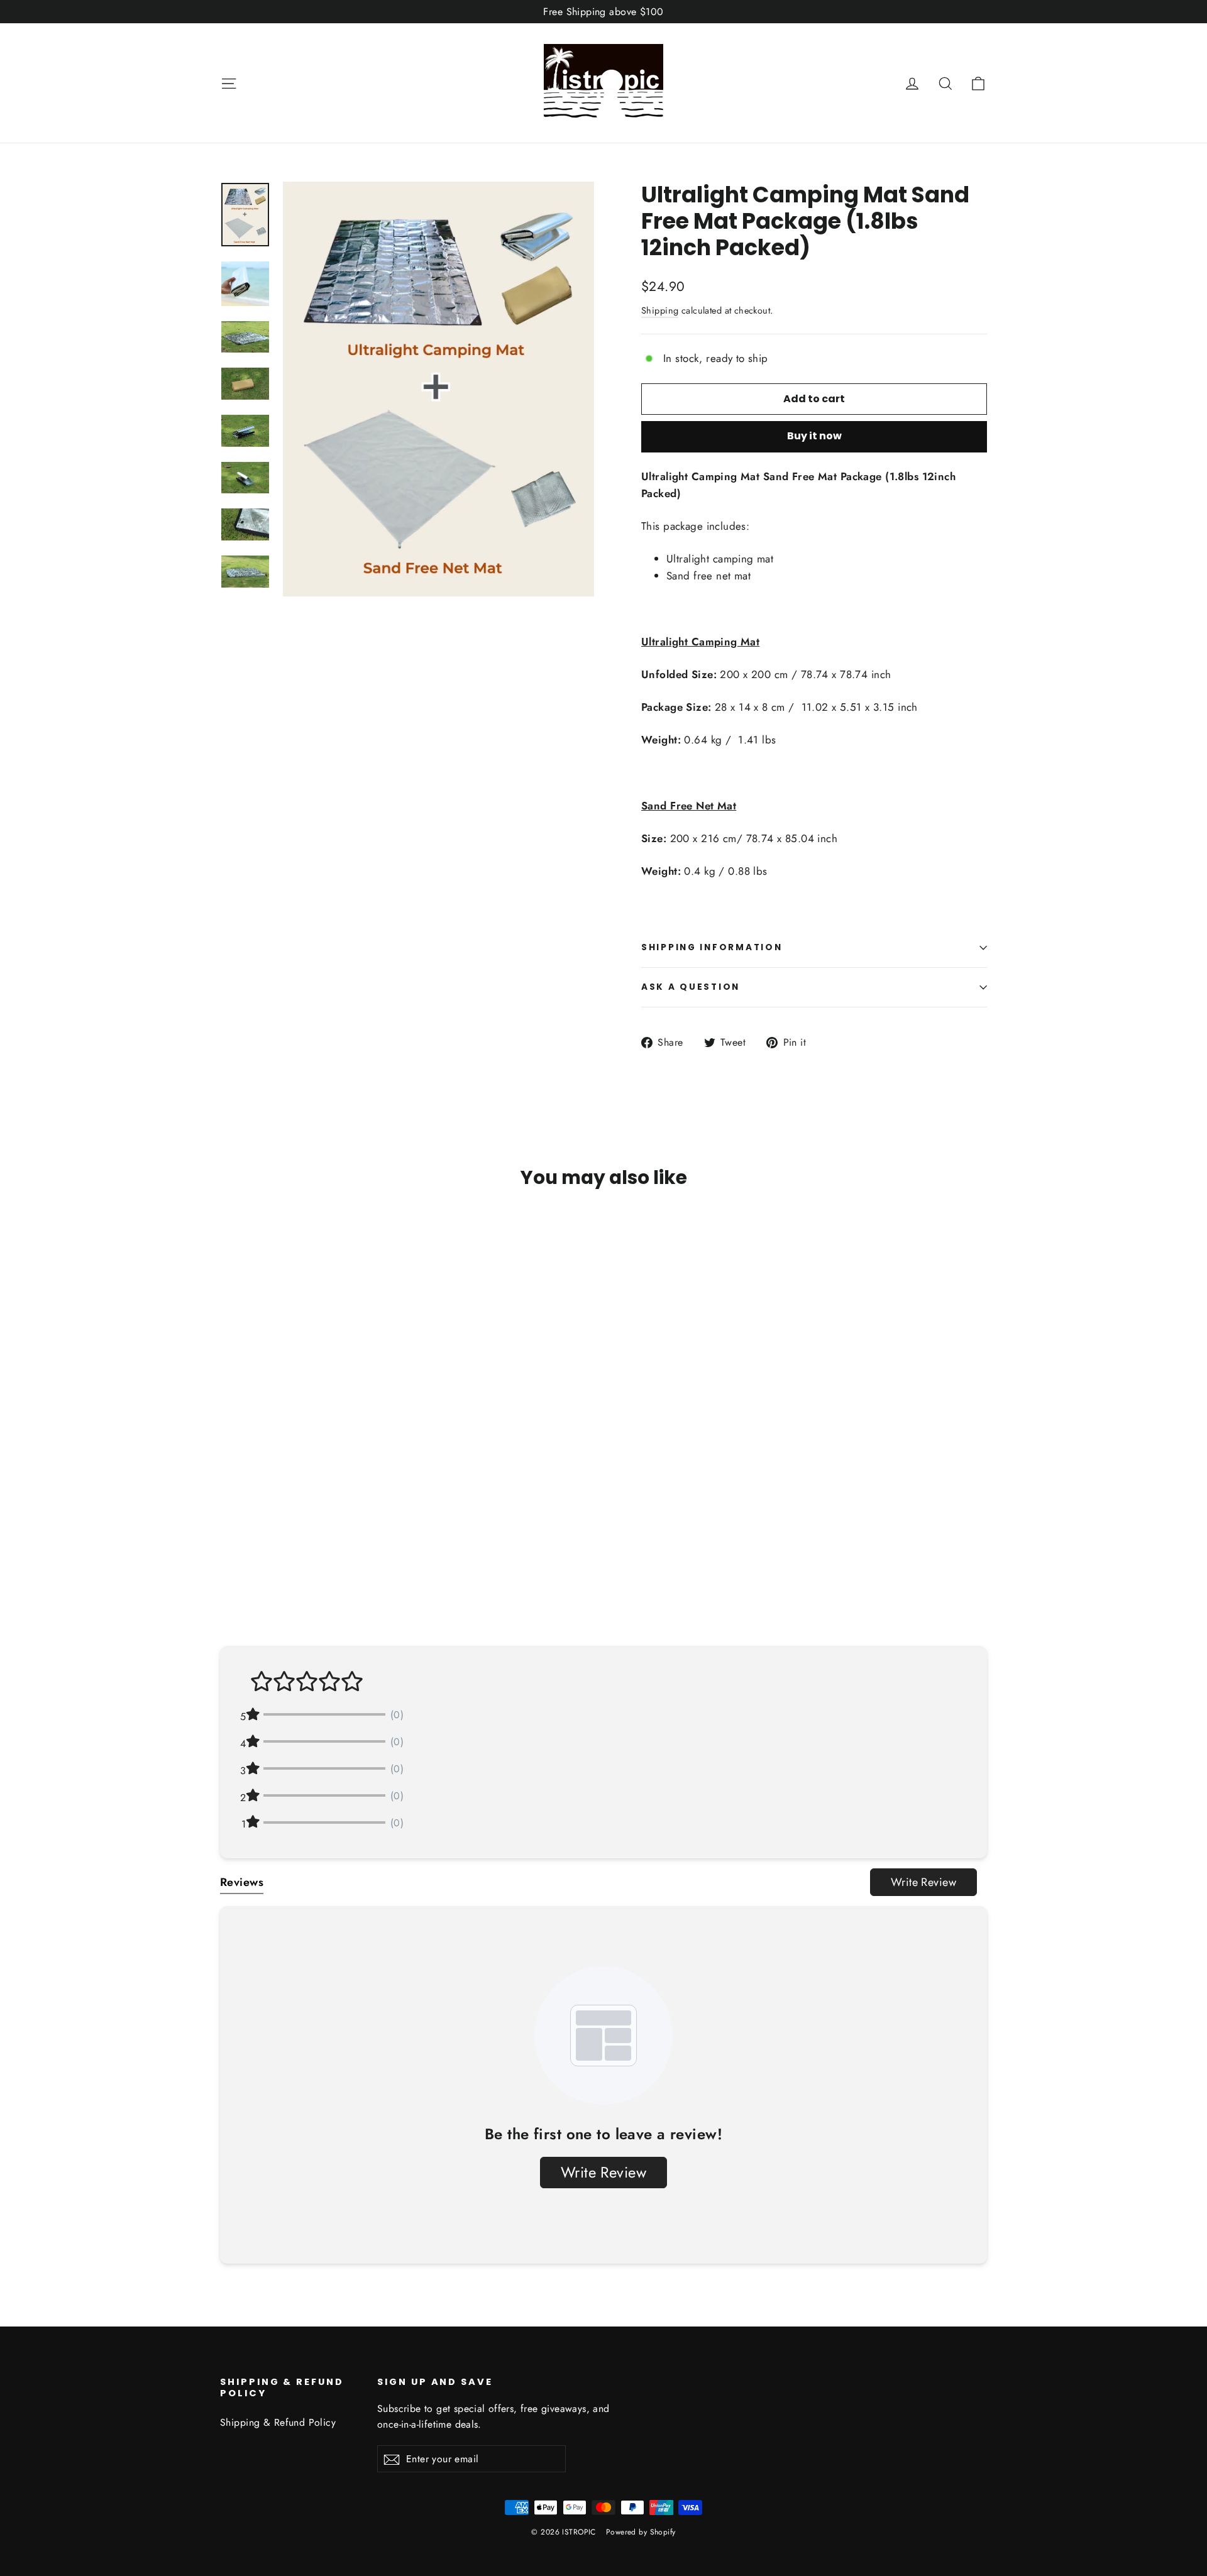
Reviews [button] (242, 1882)
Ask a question (691, 987)
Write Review (923, 1882)
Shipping (660, 310)
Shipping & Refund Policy (278, 2422)
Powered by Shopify (641, 2532)
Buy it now (814, 436)
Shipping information (712, 947)
